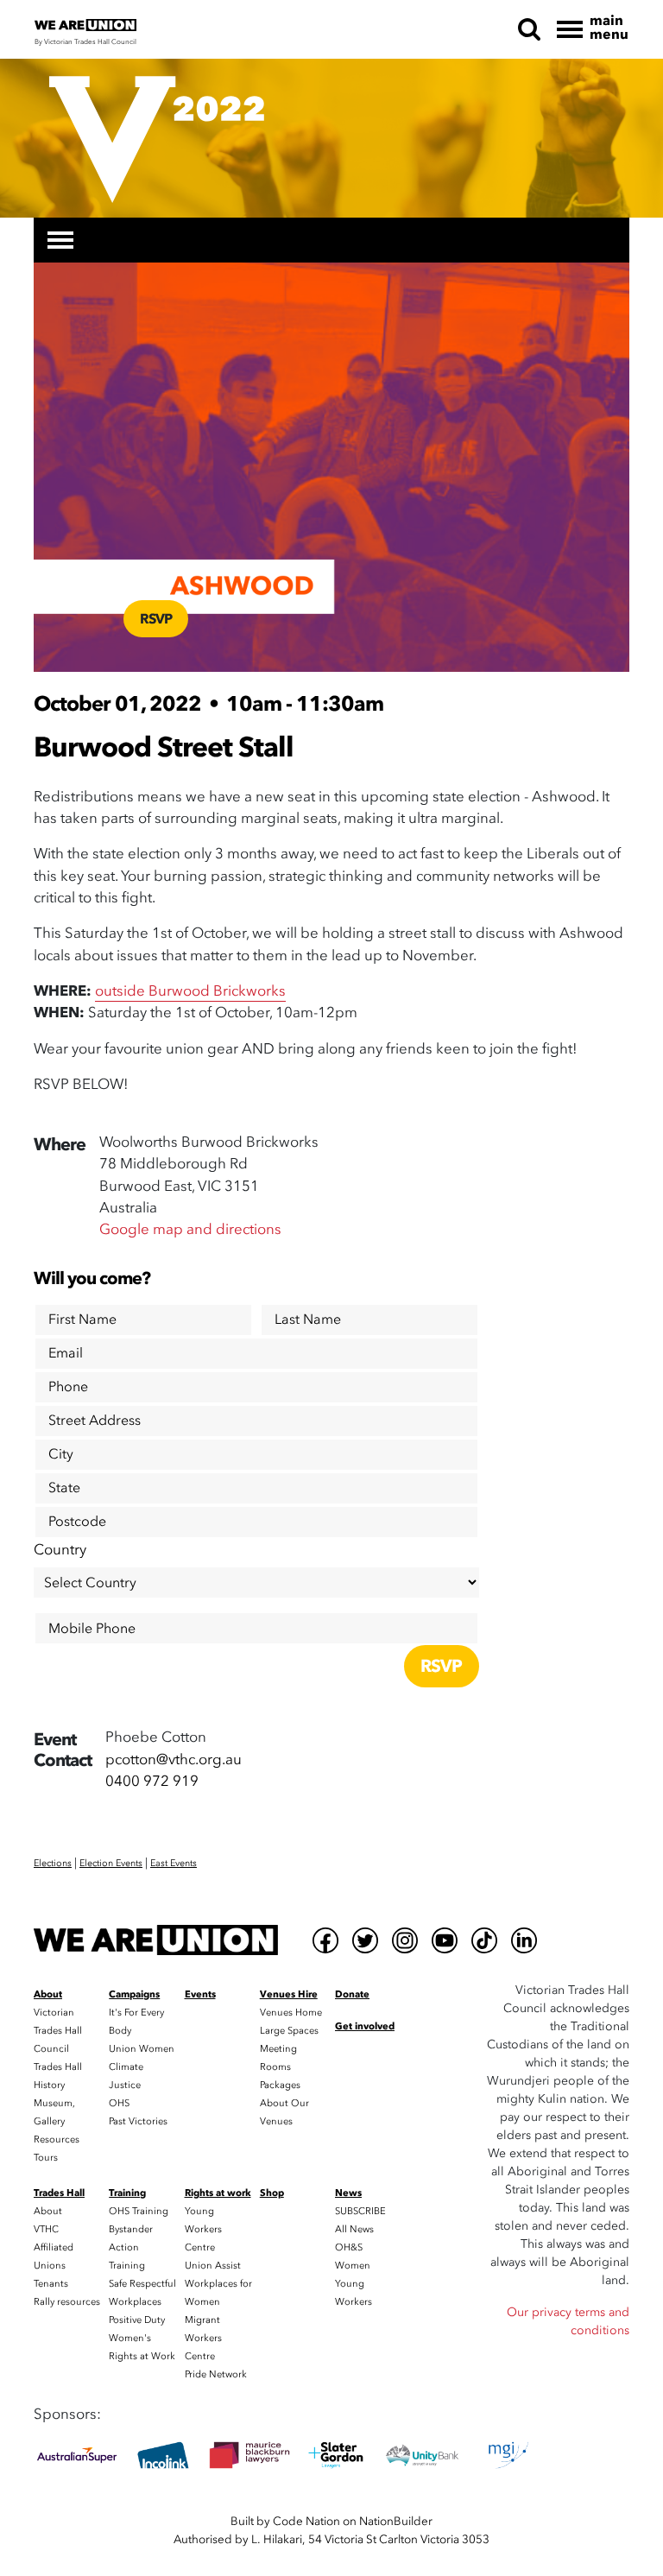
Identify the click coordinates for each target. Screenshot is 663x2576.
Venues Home (291, 2013)
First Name (82, 1320)
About (48, 2211)
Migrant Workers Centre (203, 2338)
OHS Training (139, 2211)
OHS (119, 2103)
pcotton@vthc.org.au (174, 1760)
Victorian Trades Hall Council (58, 2031)
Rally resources (67, 2302)
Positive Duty (137, 2320)
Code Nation (306, 2521)
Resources (57, 2139)
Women (353, 2266)
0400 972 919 (152, 1781)
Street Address (95, 1421)
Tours (46, 2158)
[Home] (156, 1940)
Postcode (77, 1522)
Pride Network (216, 2374)
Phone (68, 1387)
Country (60, 1550)
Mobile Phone (92, 1629)
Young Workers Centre (203, 2229)
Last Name (308, 1320)
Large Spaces (289, 2031)
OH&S (349, 2247)
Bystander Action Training (131, 2247)
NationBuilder (396, 2521)
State (64, 1488)
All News (354, 2229)
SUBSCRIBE (360, 2211)
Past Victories (138, 2121)
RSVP (156, 619)
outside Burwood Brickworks (190, 991)
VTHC (46, 2229)
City (61, 1454)
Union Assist (213, 2266)
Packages (280, 2085)
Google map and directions (190, 1229)
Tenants (51, 2284)
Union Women (142, 2049)
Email (66, 1353)
